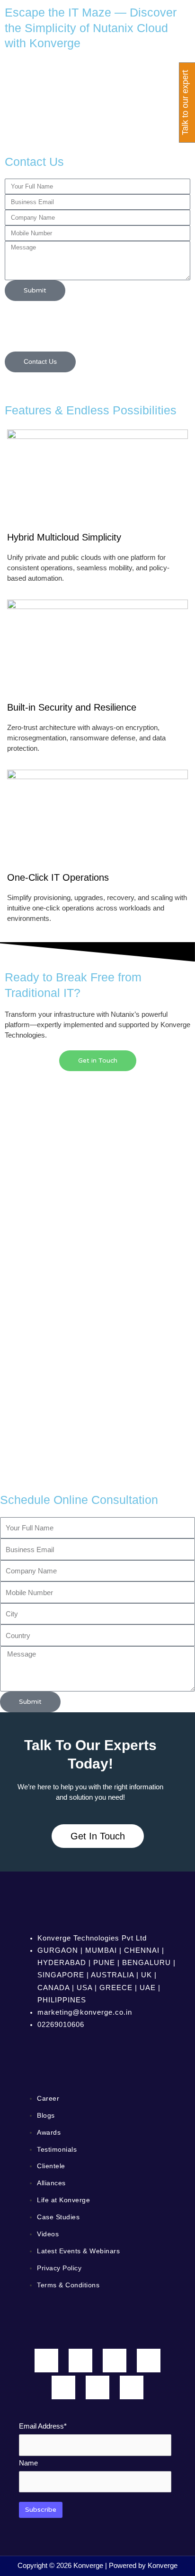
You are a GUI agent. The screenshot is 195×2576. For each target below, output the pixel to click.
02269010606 (61, 2025)
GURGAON (58, 1950)
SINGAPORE (61, 1975)
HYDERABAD (62, 1963)
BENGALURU (146, 1963)
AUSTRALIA (112, 1975)
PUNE (104, 1963)
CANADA (53, 1988)
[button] (97, 378)
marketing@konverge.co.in (85, 2012)
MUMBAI (101, 1950)
